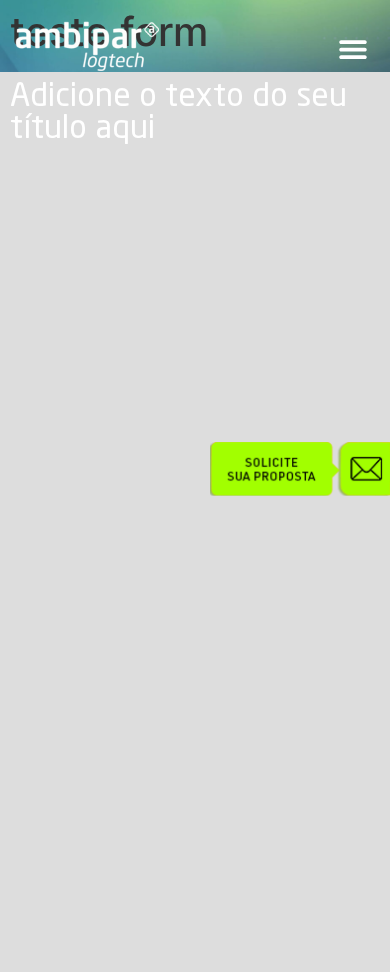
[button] (352, 49)
